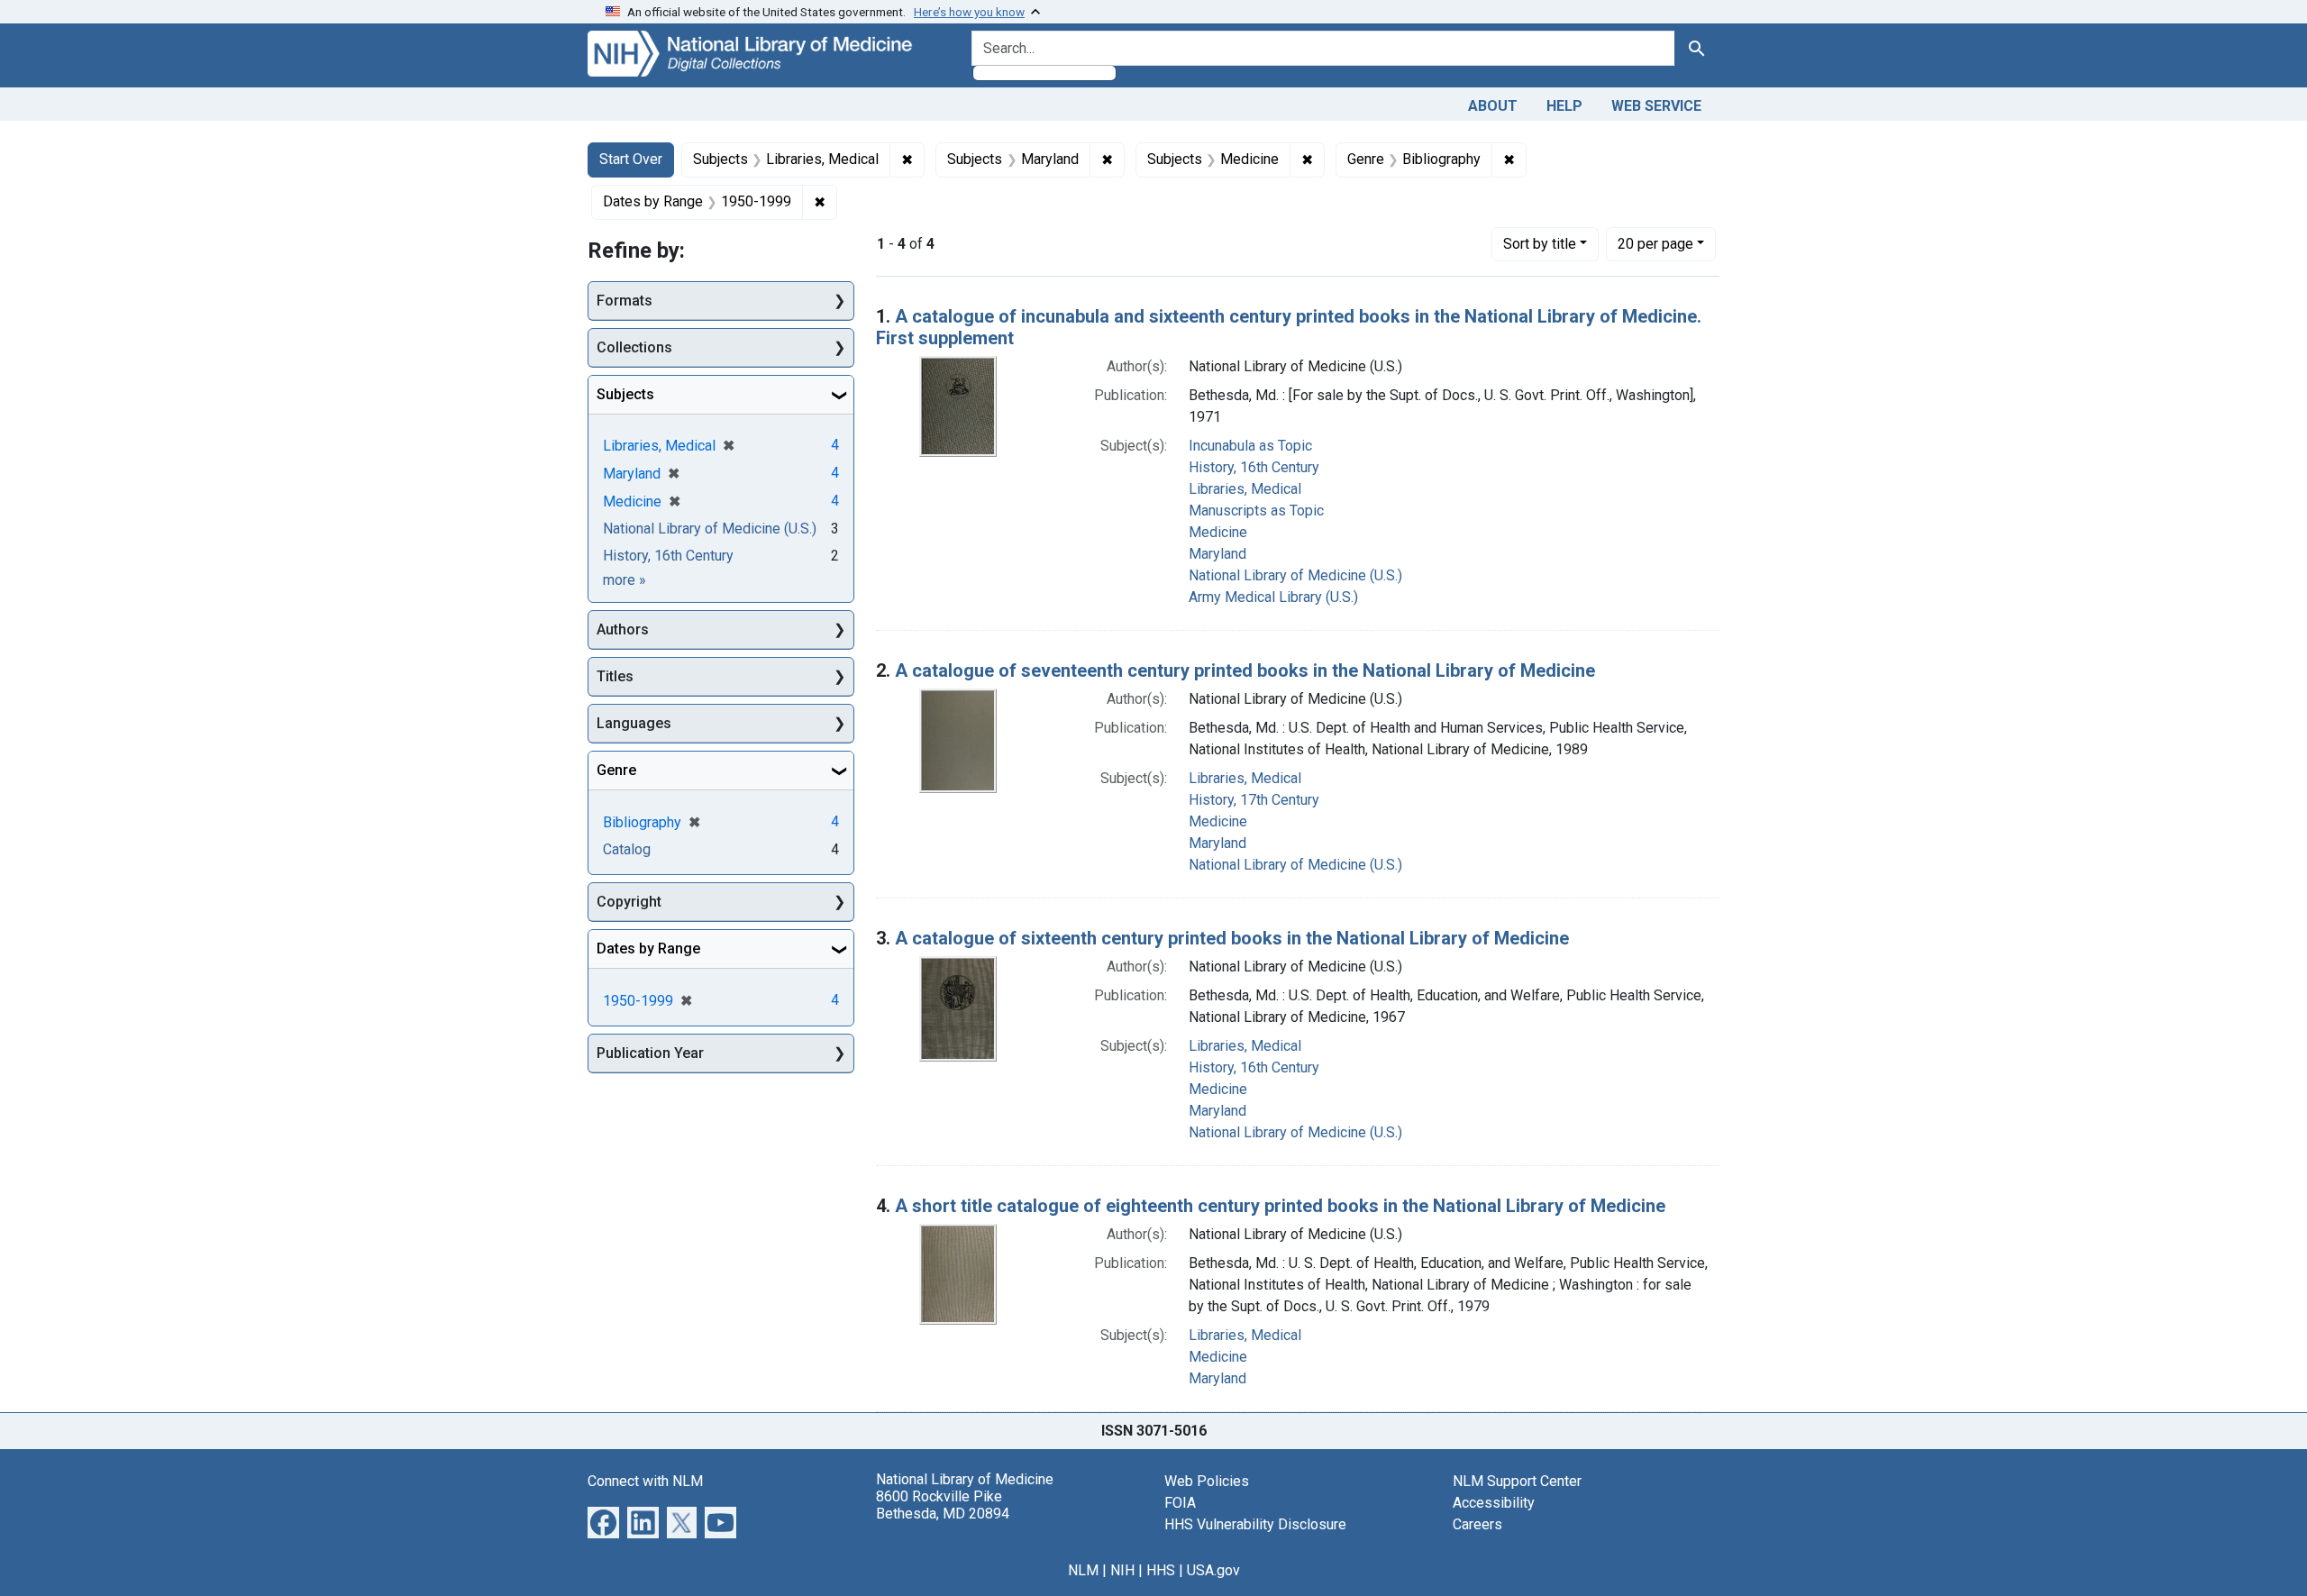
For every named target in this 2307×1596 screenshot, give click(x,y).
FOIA (1180, 1503)
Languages (634, 723)
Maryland (1217, 554)
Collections (634, 347)
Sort (1540, 244)
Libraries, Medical (1245, 489)
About (1493, 106)
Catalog (627, 849)
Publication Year (650, 1053)
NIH (1122, 1570)
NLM (1083, 1570)
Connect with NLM (645, 1481)
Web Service (1656, 106)
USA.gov (1213, 1570)
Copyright (629, 902)
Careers (1477, 1524)
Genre (616, 770)
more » (625, 580)
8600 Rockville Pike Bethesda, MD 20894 (943, 1505)
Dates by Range (648, 948)
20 (1655, 243)
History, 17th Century (1254, 800)
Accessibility (1494, 1503)
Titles (615, 676)
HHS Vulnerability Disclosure (1255, 1524)
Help (1564, 106)
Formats (625, 301)
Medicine (1218, 532)
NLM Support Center (1517, 1481)
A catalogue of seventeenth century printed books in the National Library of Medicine (1245, 670)
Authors (623, 629)
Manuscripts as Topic (1256, 511)
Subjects (625, 394)
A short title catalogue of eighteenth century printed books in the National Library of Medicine (1280, 1206)
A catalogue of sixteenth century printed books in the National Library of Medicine (1232, 938)
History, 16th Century (1254, 467)
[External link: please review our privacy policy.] (603, 1521)
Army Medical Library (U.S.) (1273, 597)
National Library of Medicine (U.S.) (1295, 575)
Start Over (631, 159)
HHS (1161, 1570)
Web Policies (1207, 1481)
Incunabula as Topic (1250, 446)
